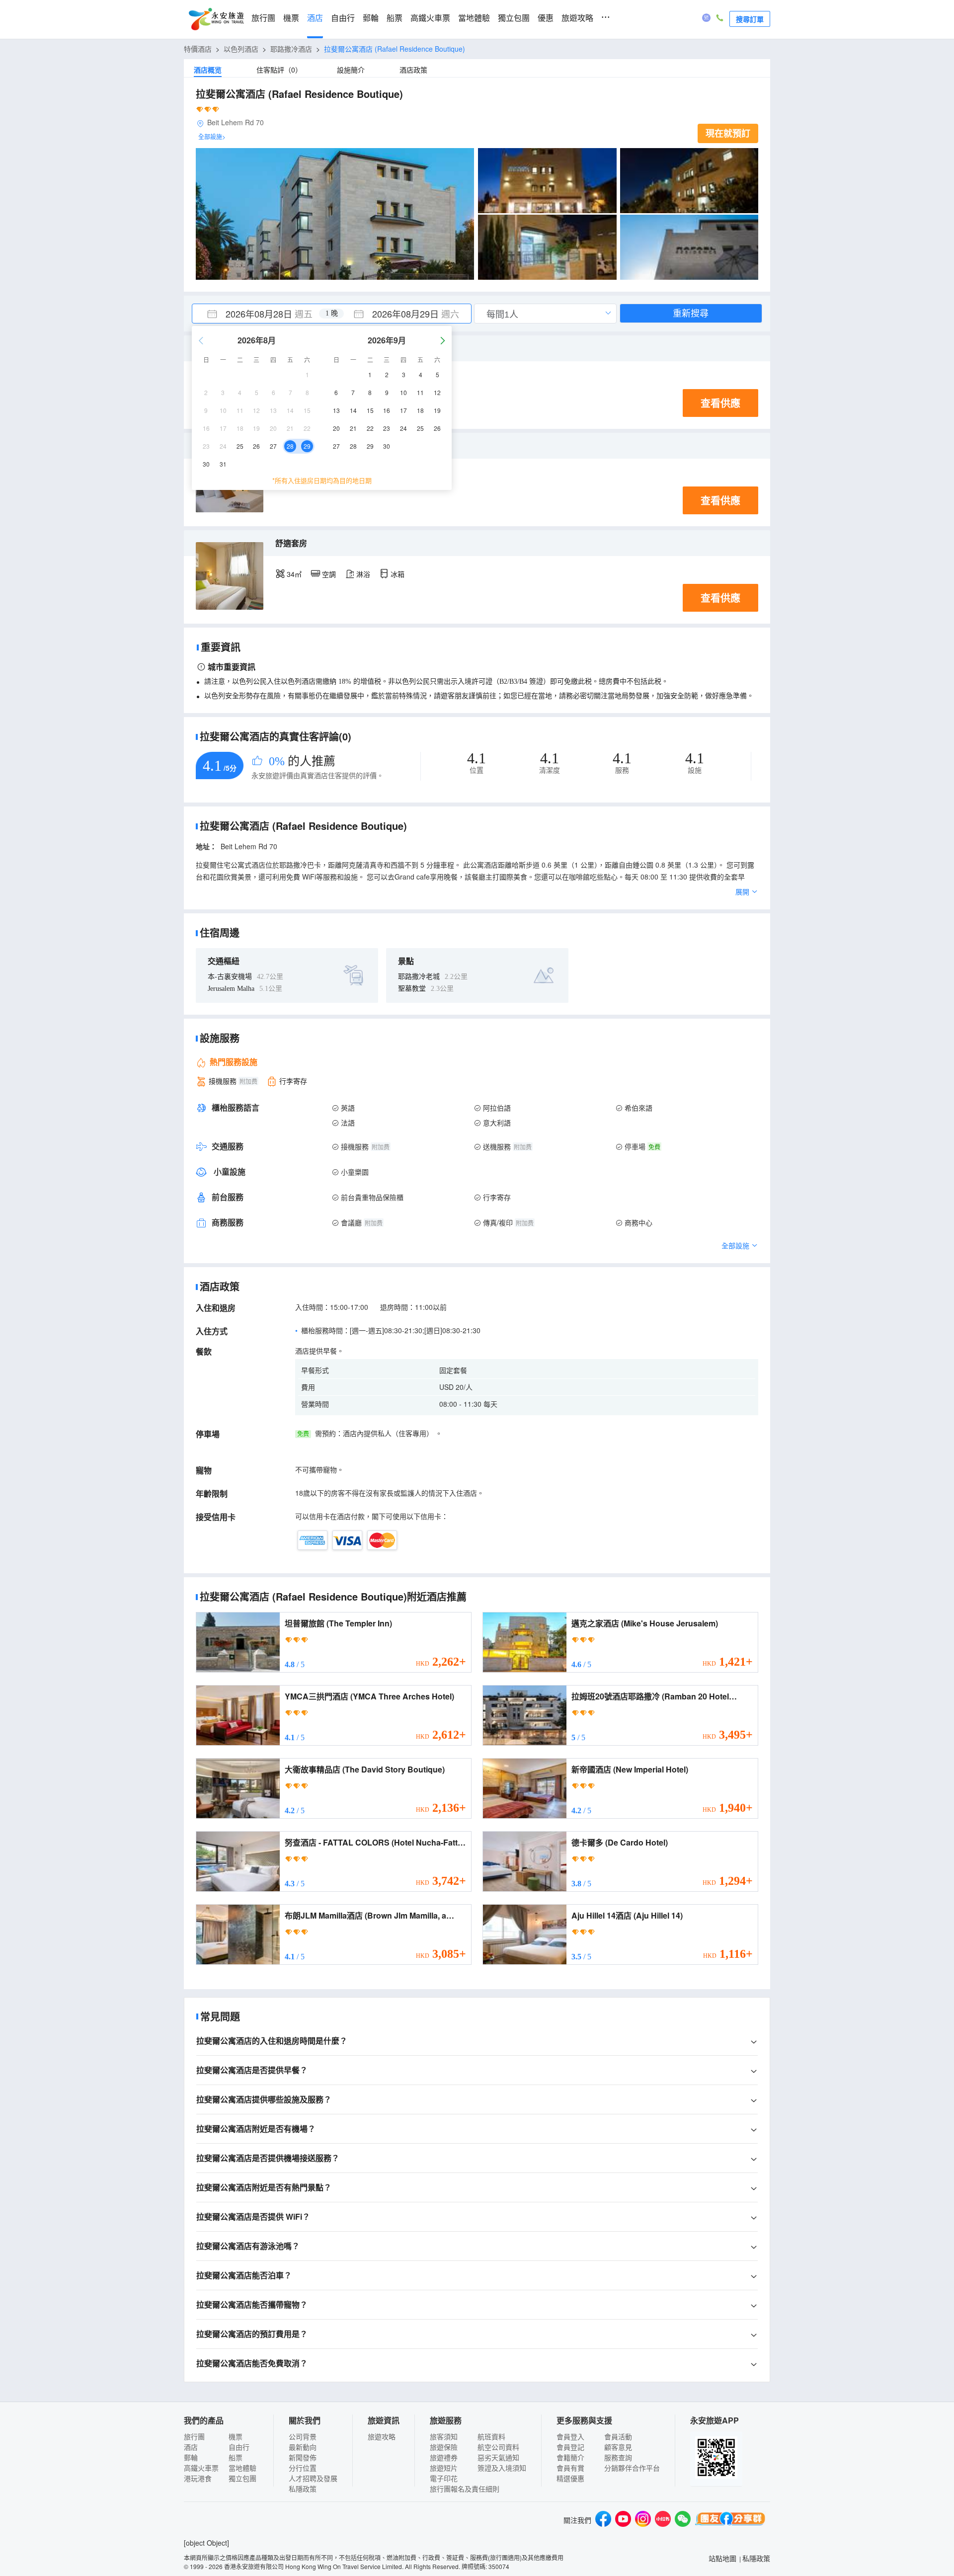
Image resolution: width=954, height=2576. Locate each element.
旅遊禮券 (444, 2457)
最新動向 (303, 2447)
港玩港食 (198, 2478)
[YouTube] (623, 2520)
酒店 (315, 18)
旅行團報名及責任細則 (465, 2489)
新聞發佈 (303, 2457)
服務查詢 (618, 2457)
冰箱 (397, 574)
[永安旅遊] (216, 19)
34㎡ (294, 574)
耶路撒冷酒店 (291, 49)
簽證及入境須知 (502, 2468)
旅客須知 (444, 2436)
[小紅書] (663, 2520)
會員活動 (618, 2436)
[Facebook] (603, 2520)
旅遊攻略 (577, 18)
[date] (262, 314)
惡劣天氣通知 (498, 2457)
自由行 (343, 18)
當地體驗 (474, 18)
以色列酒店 (241, 49)
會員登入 (570, 2436)
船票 (395, 18)
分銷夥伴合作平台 (632, 2468)
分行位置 (303, 2468)
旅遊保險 (444, 2447)
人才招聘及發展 (313, 2478)
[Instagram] (643, 2520)
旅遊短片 (444, 2468)
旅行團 (263, 18)
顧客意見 (618, 2447)
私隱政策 (303, 2489)
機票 (291, 18)
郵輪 (371, 18)
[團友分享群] (730, 2520)
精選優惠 (570, 2478)
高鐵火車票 (430, 18)
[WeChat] (683, 2520)
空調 (329, 574)
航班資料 (491, 2436)
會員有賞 (570, 2468)
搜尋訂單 (750, 19)
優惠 (546, 18)
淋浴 (363, 574)
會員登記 (570, 2447)
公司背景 (303, 2436)
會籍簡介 (570, 2457)
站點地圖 (722, 2558)
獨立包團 (514, 18)
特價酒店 (198, 49)
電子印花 (444, 2478)
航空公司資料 (498, 2447)
